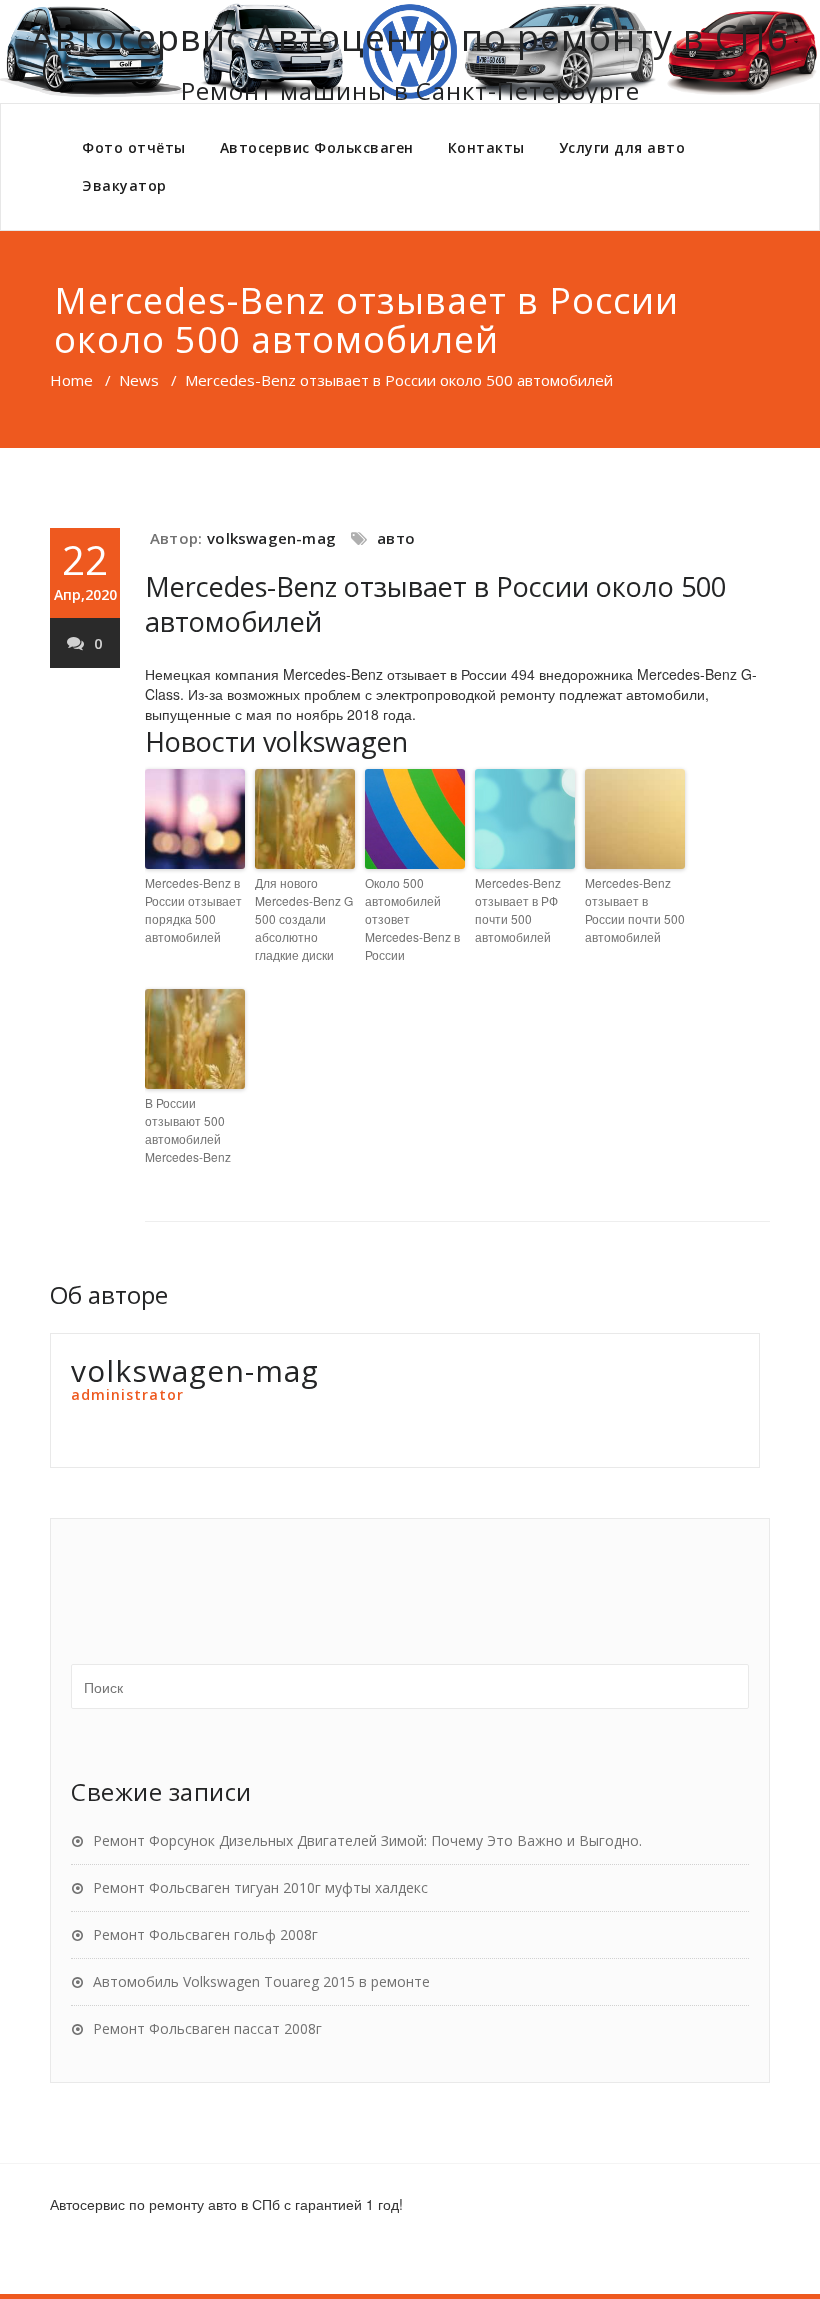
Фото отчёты (134, 147)
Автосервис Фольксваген (317, 147)
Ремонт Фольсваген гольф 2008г (205, 1934)
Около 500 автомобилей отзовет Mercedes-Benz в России (412, 918)
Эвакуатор (124, 185)
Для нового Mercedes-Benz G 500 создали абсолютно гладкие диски (304, 918)
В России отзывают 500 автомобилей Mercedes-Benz (188, 1129)
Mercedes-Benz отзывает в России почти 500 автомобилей (635, 909)
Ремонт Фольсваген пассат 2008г (207, 2028)
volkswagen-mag (271, 538)
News (139, 380)
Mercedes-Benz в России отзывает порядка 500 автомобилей (193, 909)
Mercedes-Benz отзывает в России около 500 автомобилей (435, 604)
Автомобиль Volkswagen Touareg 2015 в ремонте (261, 1981)
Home (71, 380)
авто (396, 538)
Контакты (486, 147)
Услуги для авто (622, 147)
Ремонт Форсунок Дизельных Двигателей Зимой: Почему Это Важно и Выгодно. (367, 1840)
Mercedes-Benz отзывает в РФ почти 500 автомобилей (518, 909)
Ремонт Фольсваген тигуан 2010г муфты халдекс (260, 1887)
